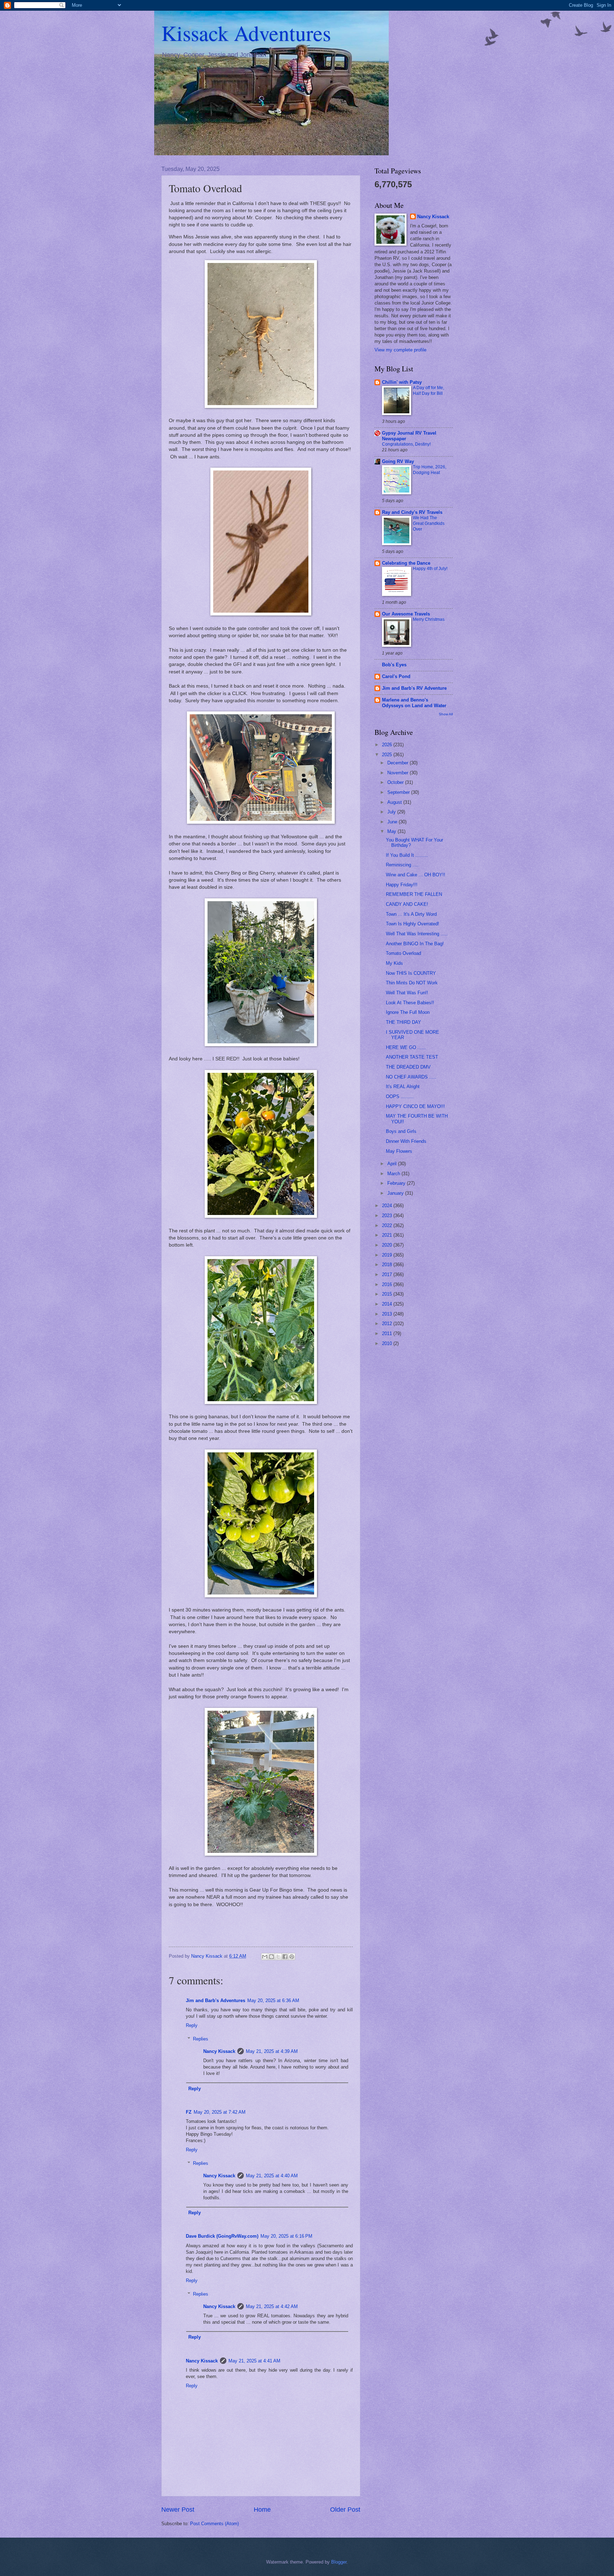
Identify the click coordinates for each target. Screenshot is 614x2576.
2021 (388, 1235)
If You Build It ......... (407, 855)
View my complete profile (400, 350)
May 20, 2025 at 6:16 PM (286, 2236)
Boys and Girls (401, 1131)
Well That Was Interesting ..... (417, 934)
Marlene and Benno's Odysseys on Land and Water (414, 703)
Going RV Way (398, 461)
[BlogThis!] (271, 1957)
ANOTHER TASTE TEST (412, 1057)
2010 (388, 1343)
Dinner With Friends (406, 1141)
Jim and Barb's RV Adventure (414, 688)
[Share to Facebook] (285, 1957)
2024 (388, 1206)
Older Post (345, 2510)
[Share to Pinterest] (292, 1957)
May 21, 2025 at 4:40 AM (272, 2176)
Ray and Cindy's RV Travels (412, 512)
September (399, 792)
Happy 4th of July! (430, 569)
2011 (388, 1333)
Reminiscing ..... (403, 865)
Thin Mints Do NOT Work (412, 983)
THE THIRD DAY (403, 1022)
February (397, 1183)
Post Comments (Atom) (214, 2524)
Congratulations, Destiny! (406, 444)
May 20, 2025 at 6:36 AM (273, 2000)
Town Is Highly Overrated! (413, 924)
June (393, 822)
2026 (388, 745)
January (396, 1193)
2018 (388, 1265)
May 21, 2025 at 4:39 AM (272, 2051)
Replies (201, 2039)
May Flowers (399, 1151)
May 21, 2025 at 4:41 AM (254, 2361)
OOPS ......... (400, 1096)
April (393, 1164)
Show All (446, 714)
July (392, 812)
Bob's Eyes (394, 665)
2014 (388, 1304)
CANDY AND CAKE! (407, 904)
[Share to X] (278, 1957)
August (395, 802)
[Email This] (265, 1957)
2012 (388, 1324)
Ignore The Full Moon (408, 1012)
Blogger (339, 2562)
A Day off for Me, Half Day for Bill (429, 391)
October (396, 782)
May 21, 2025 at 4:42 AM (272, 2306)
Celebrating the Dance (406, 563)
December (398, 763)
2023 (388, 1216)
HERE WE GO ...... (406, 1047)
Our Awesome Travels (406, 614)
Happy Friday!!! (402, 885)
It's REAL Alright (403, 1087)
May (392, 831)
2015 (388, 1294)
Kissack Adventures (246, 33)
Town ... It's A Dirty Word (411, 914)
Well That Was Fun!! (407, 993)
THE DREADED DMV (408, 1067)
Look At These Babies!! (410, 1003)
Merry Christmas (429, 619)
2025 (388, 755)
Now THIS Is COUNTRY (411, 973)
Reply (192, 2025)
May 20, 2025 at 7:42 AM (220, 2112)
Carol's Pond (396, 676)
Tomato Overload (403, 953)
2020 (388, 1245)
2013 (388, 1314)
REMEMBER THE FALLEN (414, 894)
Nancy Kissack (219, 2051)
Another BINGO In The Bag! (415, 944)
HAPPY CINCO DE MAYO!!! (415, 1106)
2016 (388, 1284)
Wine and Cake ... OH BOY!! (416, 875)
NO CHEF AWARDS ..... (411, 1077)
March (394, 1174)
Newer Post (178, 2510)
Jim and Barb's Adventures (216, 2000)
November (398, 773)
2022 (388, 1225)
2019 (388, 1255)
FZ (189, 2112)
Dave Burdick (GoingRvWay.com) (222, 2236)
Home (262, 2510)
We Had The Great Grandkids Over (429, 523)
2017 (388, 1274)
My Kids (394, 963)
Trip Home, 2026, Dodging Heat (430, 470)
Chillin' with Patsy (402, 382)
